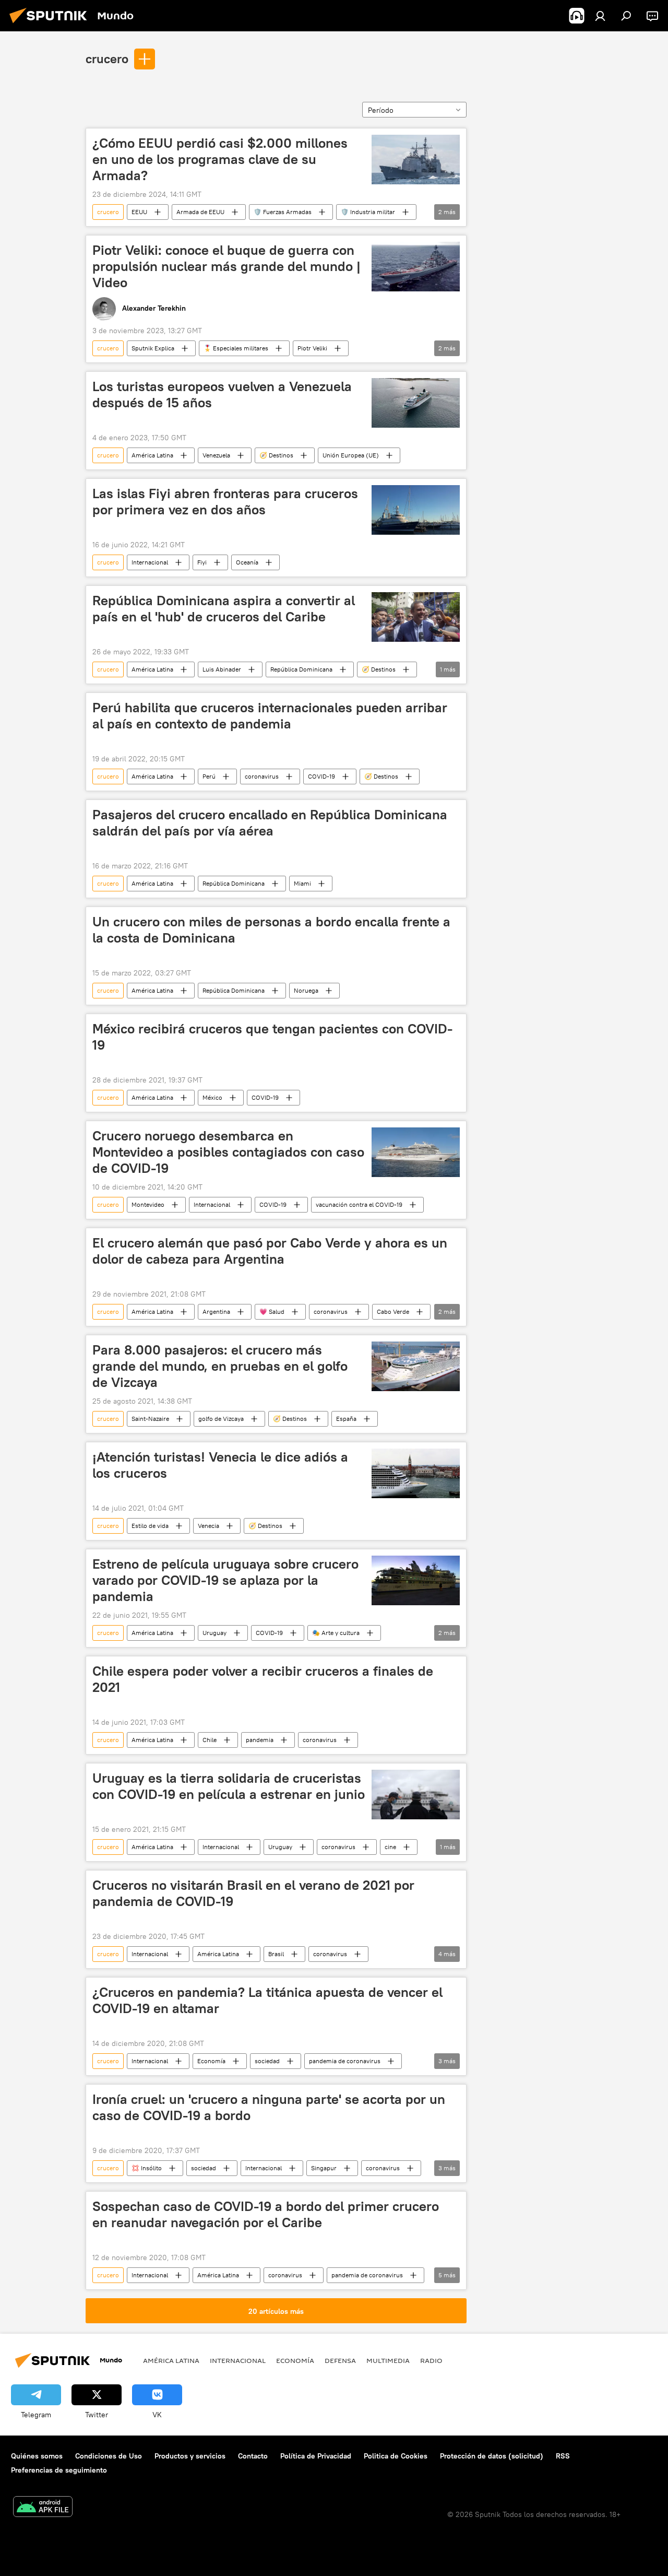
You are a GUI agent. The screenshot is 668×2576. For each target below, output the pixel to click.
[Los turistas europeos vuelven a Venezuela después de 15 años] (416, 403)
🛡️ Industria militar (368, 212)
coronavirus (262, 776)
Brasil (276, 1954)
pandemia (260, 1740)
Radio (431, 2360)
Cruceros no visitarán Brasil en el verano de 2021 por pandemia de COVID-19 (253, 1893)
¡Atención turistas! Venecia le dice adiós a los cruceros (220, 1465)
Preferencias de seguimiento (59, 2470)
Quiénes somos (37, 2456)
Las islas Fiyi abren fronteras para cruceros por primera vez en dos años (225, 502)
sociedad (267, 2061)
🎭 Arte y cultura (336, 1633)
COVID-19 (321, 776)
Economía (211, 2061)
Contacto (253, 2456)
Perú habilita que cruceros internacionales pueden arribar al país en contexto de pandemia (270, 716)
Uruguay (214, 1633)
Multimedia (388, 2360)
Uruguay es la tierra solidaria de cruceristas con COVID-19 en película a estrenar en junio (229, 1786)
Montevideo (148, 1204)
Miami (302, 883)
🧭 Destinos (276, 455)
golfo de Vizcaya (221, 1419)
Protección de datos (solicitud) (492, 2456)
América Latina (152, 455)
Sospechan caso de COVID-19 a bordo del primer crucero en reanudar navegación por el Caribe (266, 2214)
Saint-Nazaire (150, 1419)
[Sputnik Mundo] (51, 25)
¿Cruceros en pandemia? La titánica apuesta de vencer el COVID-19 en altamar (267, 2000)
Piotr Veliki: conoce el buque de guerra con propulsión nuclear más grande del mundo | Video (226, 266)
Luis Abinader (222, 669)
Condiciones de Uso (109, 2456)
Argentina (216, 1311)
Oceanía (247, 562)
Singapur (324, 2168)
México (212, 1097)
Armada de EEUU (200, 212)
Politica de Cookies (396, 2456)
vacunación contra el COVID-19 (359, 1204)
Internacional (150, 562)
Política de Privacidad (316, 2456)
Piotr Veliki (312, 348)
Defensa (340, 2360)
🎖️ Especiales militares (236, 348)
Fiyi (202, 562)
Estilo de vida (150, 1526)
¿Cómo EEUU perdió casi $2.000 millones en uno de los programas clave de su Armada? (220, 159)
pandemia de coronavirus (345, 2061)
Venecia (208, 1526)
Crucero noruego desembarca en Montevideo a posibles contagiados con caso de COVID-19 (228, 1152)
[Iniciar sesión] (600, 16)
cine (390, 1847)
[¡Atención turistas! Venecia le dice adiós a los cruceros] (416, 1473)
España (346, 1419)
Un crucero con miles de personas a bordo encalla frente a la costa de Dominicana (271, 930)
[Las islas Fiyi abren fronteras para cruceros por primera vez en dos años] (416, 510)
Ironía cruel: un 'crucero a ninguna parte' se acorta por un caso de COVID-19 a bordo (269, 2107)
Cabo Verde (393, 1311)
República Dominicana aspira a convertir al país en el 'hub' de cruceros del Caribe (224, 609)
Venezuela (216, 455)
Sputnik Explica (153, 348)
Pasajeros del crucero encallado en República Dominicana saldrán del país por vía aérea (270, 823)
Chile (210, 1740)
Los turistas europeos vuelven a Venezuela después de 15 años (222, 395)
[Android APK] (43, 2508)
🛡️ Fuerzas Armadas (283, 212)
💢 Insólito (147, 2168)
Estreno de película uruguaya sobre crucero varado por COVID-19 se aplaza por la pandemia (225, 1580)
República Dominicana (301, 669)
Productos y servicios (190, 2456)
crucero (107, 58)
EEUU (139, 212)
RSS (563, 2456)
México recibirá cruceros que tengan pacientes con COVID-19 (272, 1037)
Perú (209, 776)
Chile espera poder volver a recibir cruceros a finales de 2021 (263, 1679)
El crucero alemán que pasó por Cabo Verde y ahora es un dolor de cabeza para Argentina (270, 1251)
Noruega (306, 990)
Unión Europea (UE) (351, 455)
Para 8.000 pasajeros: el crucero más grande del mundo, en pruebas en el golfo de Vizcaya (220, 1366)
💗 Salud (272, 1311)
